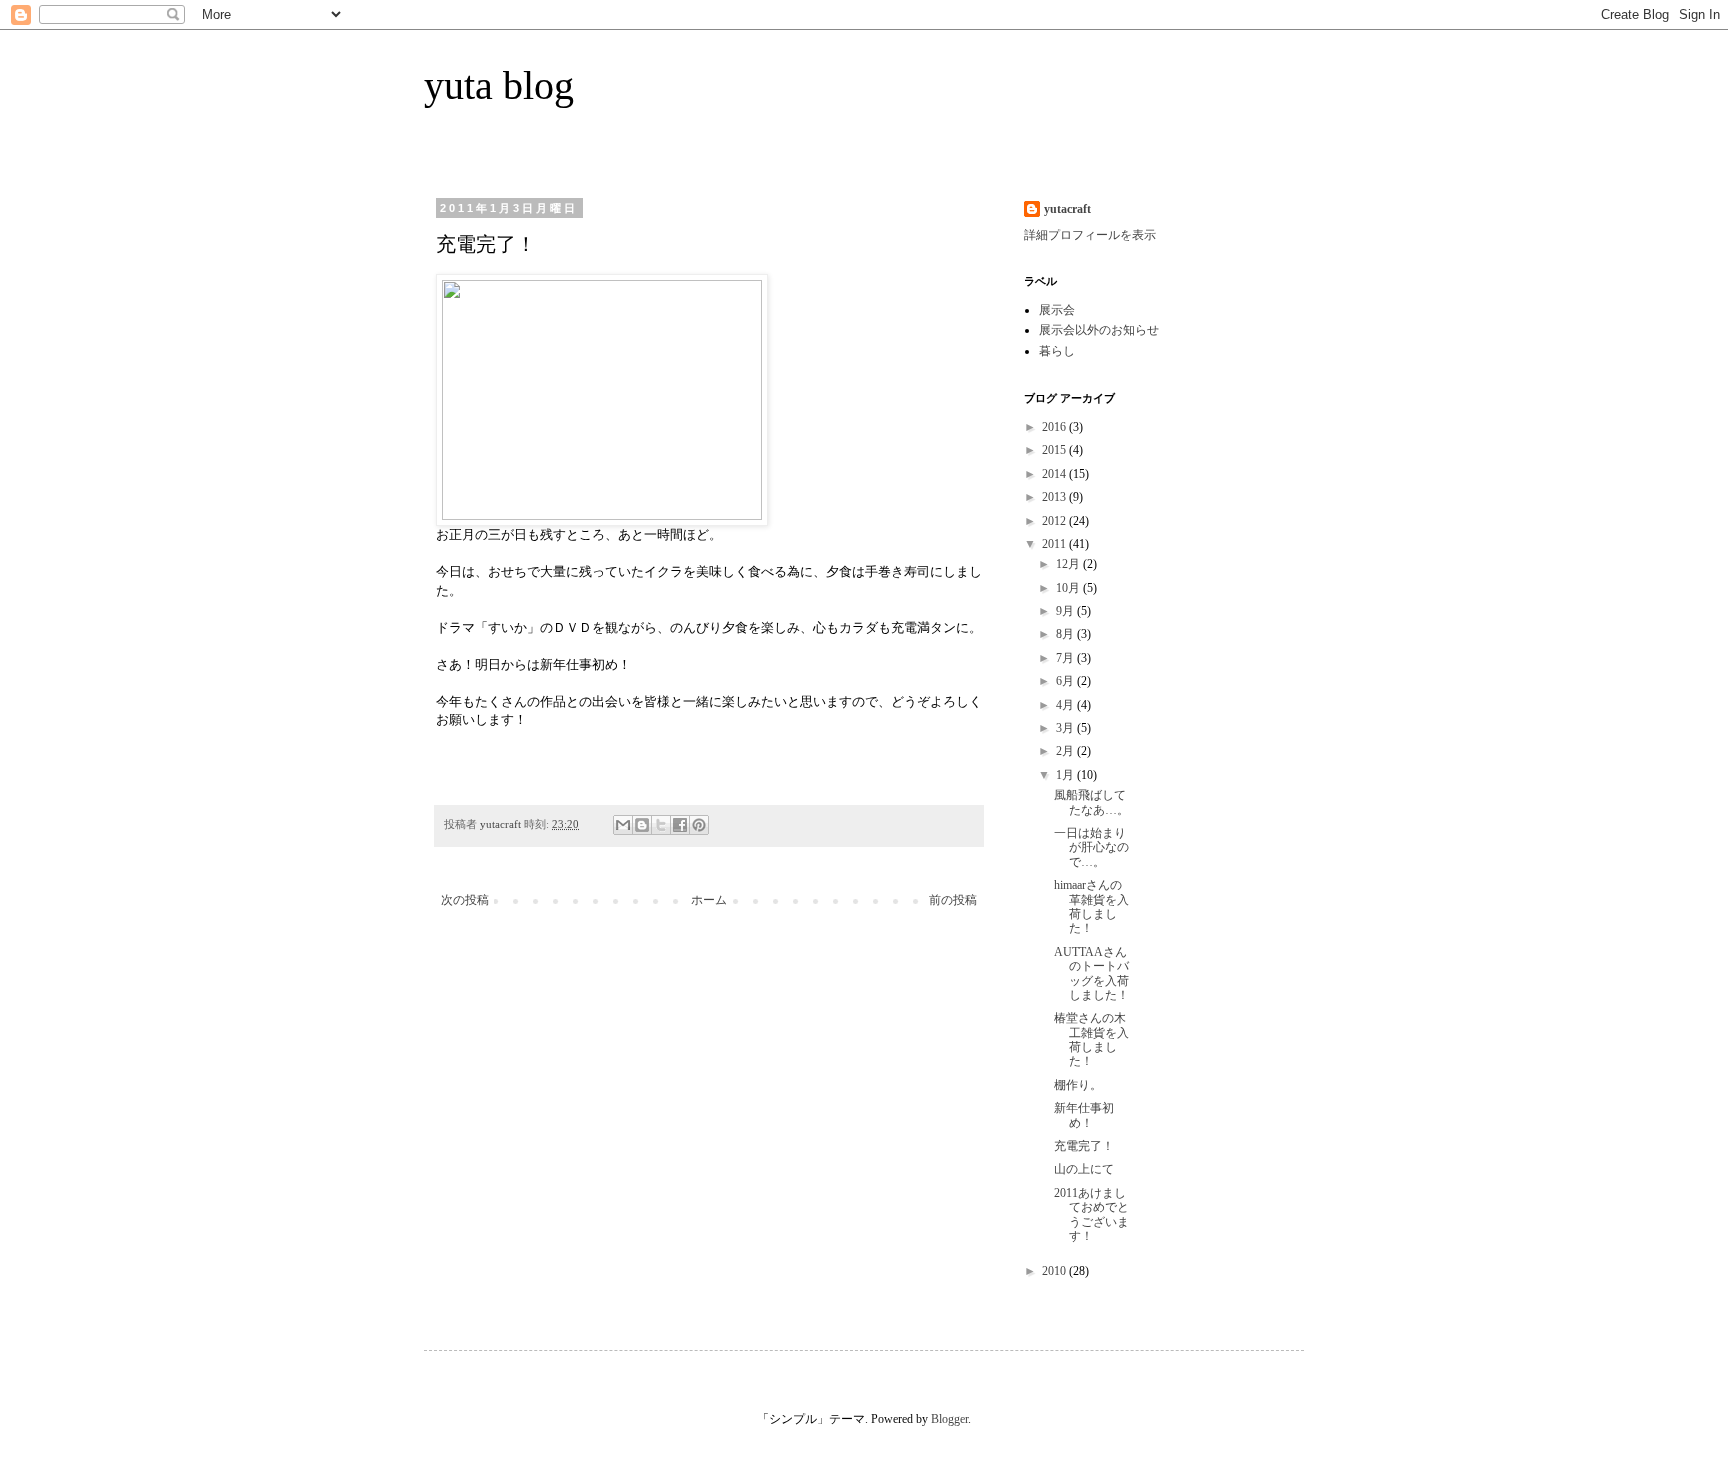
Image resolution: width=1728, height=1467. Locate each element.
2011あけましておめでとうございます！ (1091, 1214)
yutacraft (1067, 209)
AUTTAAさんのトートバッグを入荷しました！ (1091, 973)
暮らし (1057, 351)
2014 (1055, 474)
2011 (1055, 544)
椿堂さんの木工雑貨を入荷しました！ (1091, 1039)
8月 (1066, 634)
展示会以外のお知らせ (1099, 330)
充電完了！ (1084, 1146)
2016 (1055, 427)
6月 (1066, 681)
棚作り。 (1078, 1085)
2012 (1055, 521)
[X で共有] (661, 825)
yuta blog (499, 85)
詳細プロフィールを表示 (1090, 235)
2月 (1066, 751)
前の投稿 (953, 900)
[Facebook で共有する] (680, 825)
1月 (1066, 775)
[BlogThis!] (642, 825)
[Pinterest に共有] (699, 825)
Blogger (949, 1419)
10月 (1069, 588)
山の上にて (1084, 1169)
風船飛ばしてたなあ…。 (1091, 802)
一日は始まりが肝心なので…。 (1091, 847)
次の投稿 (465, 900)
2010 (1055, 1271)
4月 (1066, 705)
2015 (1055, 450)
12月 (1069, 564)
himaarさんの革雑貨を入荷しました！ (1091, 906)
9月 (1066, 611)
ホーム (709, 900)
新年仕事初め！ (1084, 1115)
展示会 (1057, 310)
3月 (1066, 728)
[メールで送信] (623, 825)
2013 (1055, 497)
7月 (1066, 658)
